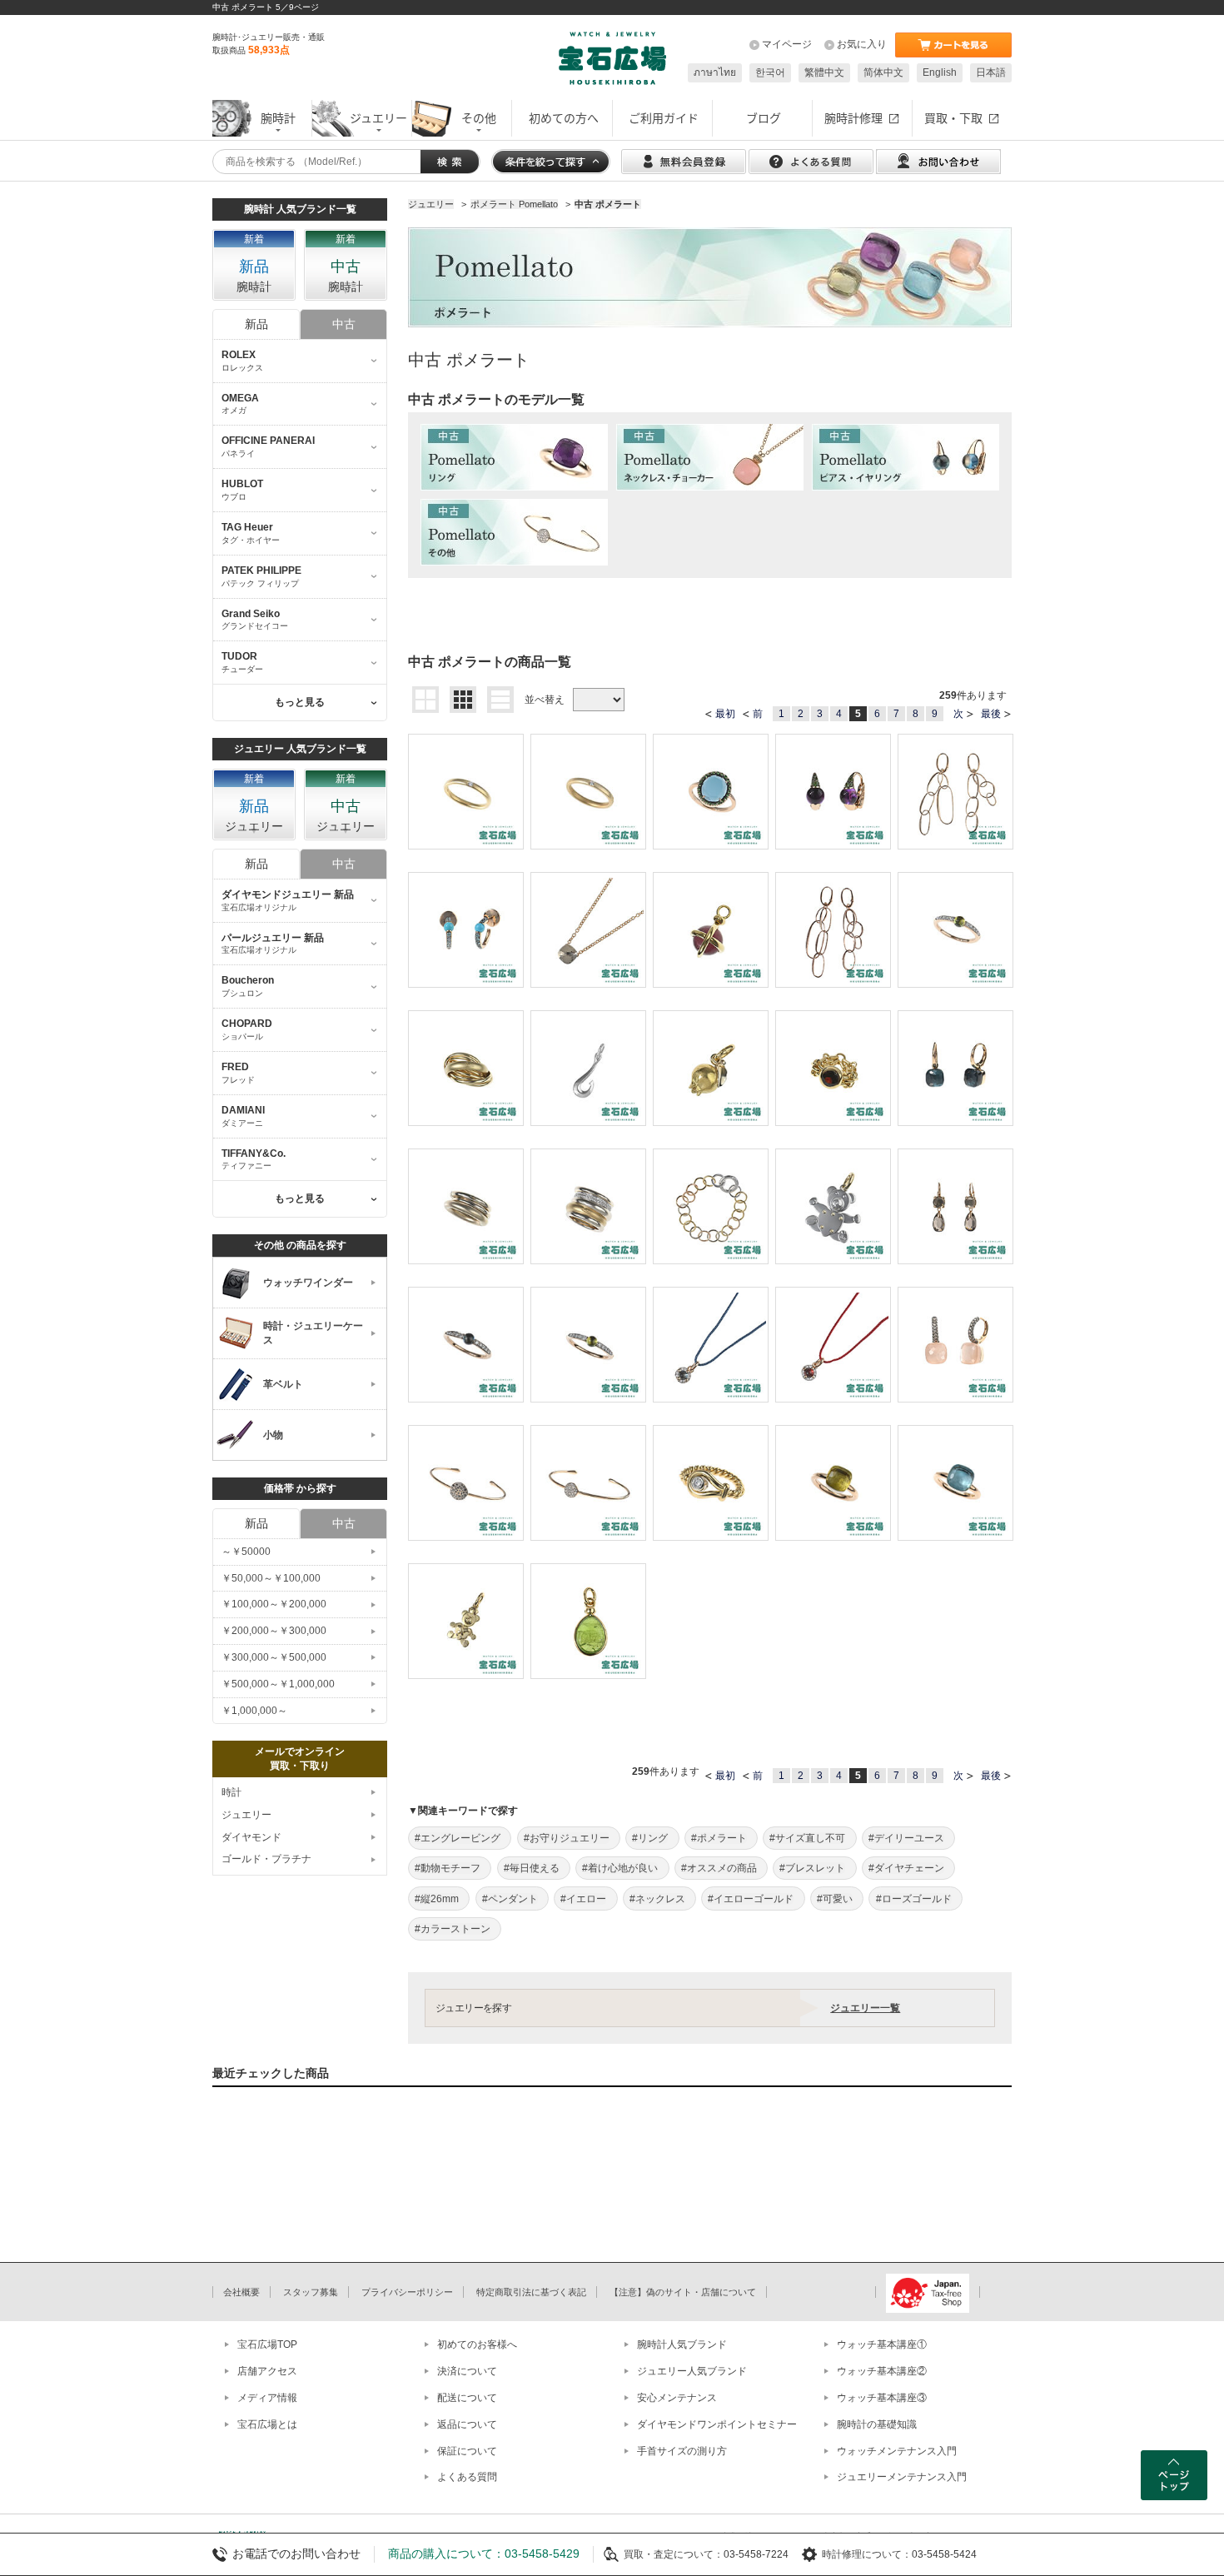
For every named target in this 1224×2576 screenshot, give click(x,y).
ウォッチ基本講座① (882, 2344)
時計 (231, 1792)
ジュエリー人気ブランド (692, 2371)
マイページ (787, 44)
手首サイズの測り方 (682, 2451)
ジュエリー (246, 1815)
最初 (725, 714)
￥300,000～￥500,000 (274, 1657)
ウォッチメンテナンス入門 (897, 2451)
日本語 (991, 72)
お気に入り (862, 44)
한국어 (770, 72)
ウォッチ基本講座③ (882, 2398)
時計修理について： (867, 2554)
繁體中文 (824, 72)
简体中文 (883, 72)
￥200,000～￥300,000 (274, 1631)
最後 (991, 714)
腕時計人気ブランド (682, 2344)
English (940, 72)
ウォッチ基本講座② (882, 2371)
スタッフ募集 (311, 2292)
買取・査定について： (674, 2554)
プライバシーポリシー (407, 2292)
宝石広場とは (267, 2424)
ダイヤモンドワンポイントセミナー (717, 2424)
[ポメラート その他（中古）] (514, 532)
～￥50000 (246, 1552)
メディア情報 (267, 2398)
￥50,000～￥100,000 (271, 1578)
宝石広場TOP (267, 2344)
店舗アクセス (267, 2371)
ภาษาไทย (715, 72)
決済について (467, 2371)
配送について (467, 2398)
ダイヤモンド (251, 1837)
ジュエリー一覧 (865, 2008)
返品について (467, 2424)
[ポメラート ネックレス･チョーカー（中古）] (710, 457)
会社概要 (241, 2292)
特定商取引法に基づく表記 (531, 2292)
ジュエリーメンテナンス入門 (902, 2477)
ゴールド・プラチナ (266, 1859)
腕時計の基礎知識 (877, 2424)
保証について (467, 2451)
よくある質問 (467, 2477)
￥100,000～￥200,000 (274, 1604)
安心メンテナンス (677, 2398)
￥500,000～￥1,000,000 (278, 1684)
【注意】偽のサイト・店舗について (683, 2292)
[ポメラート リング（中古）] (514, 457)
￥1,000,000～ (254, 1711)
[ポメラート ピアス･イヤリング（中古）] (906, 457)
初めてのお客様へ (477, 2344)
